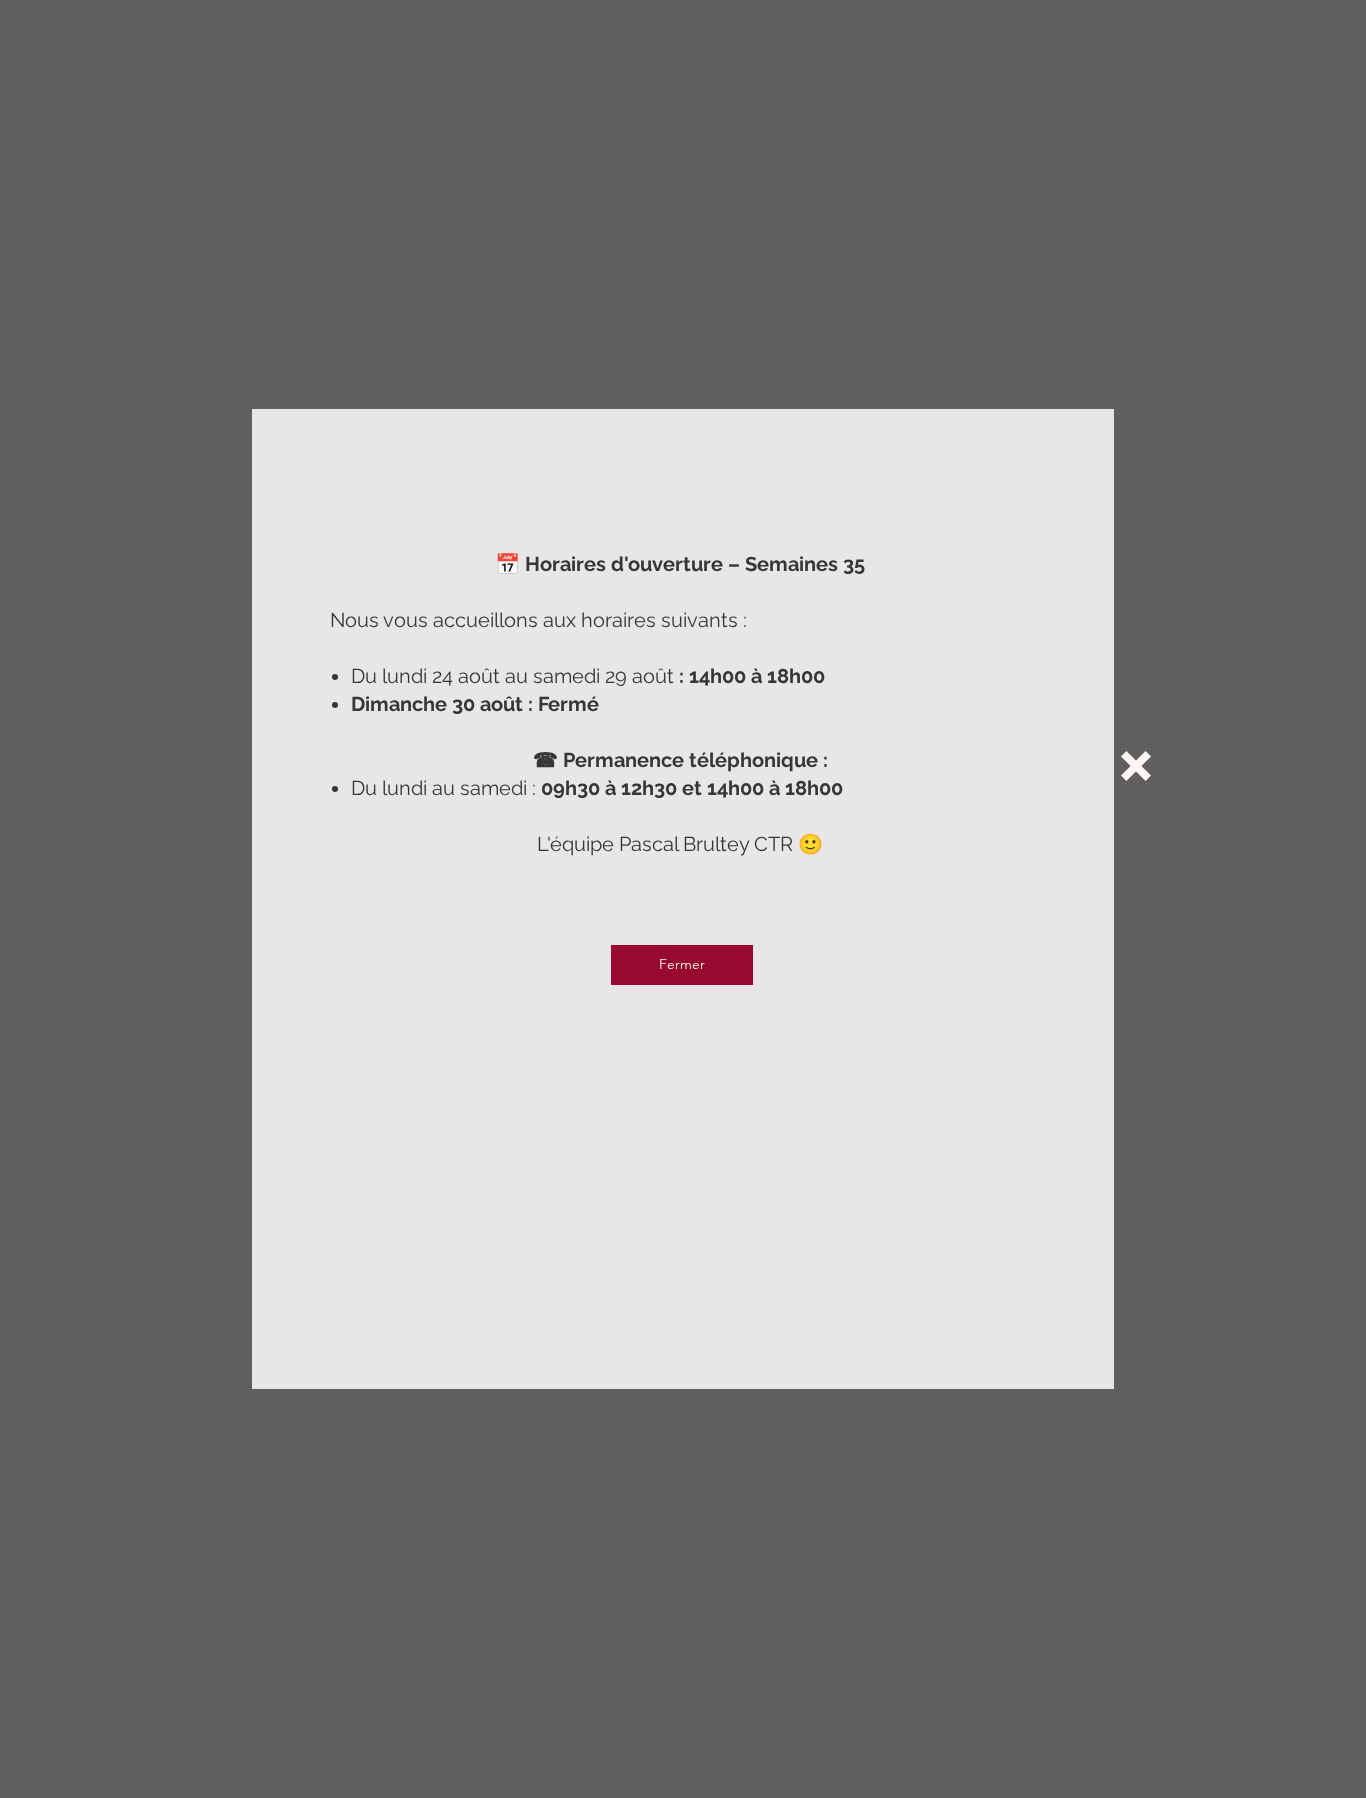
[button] (1136, 766)
